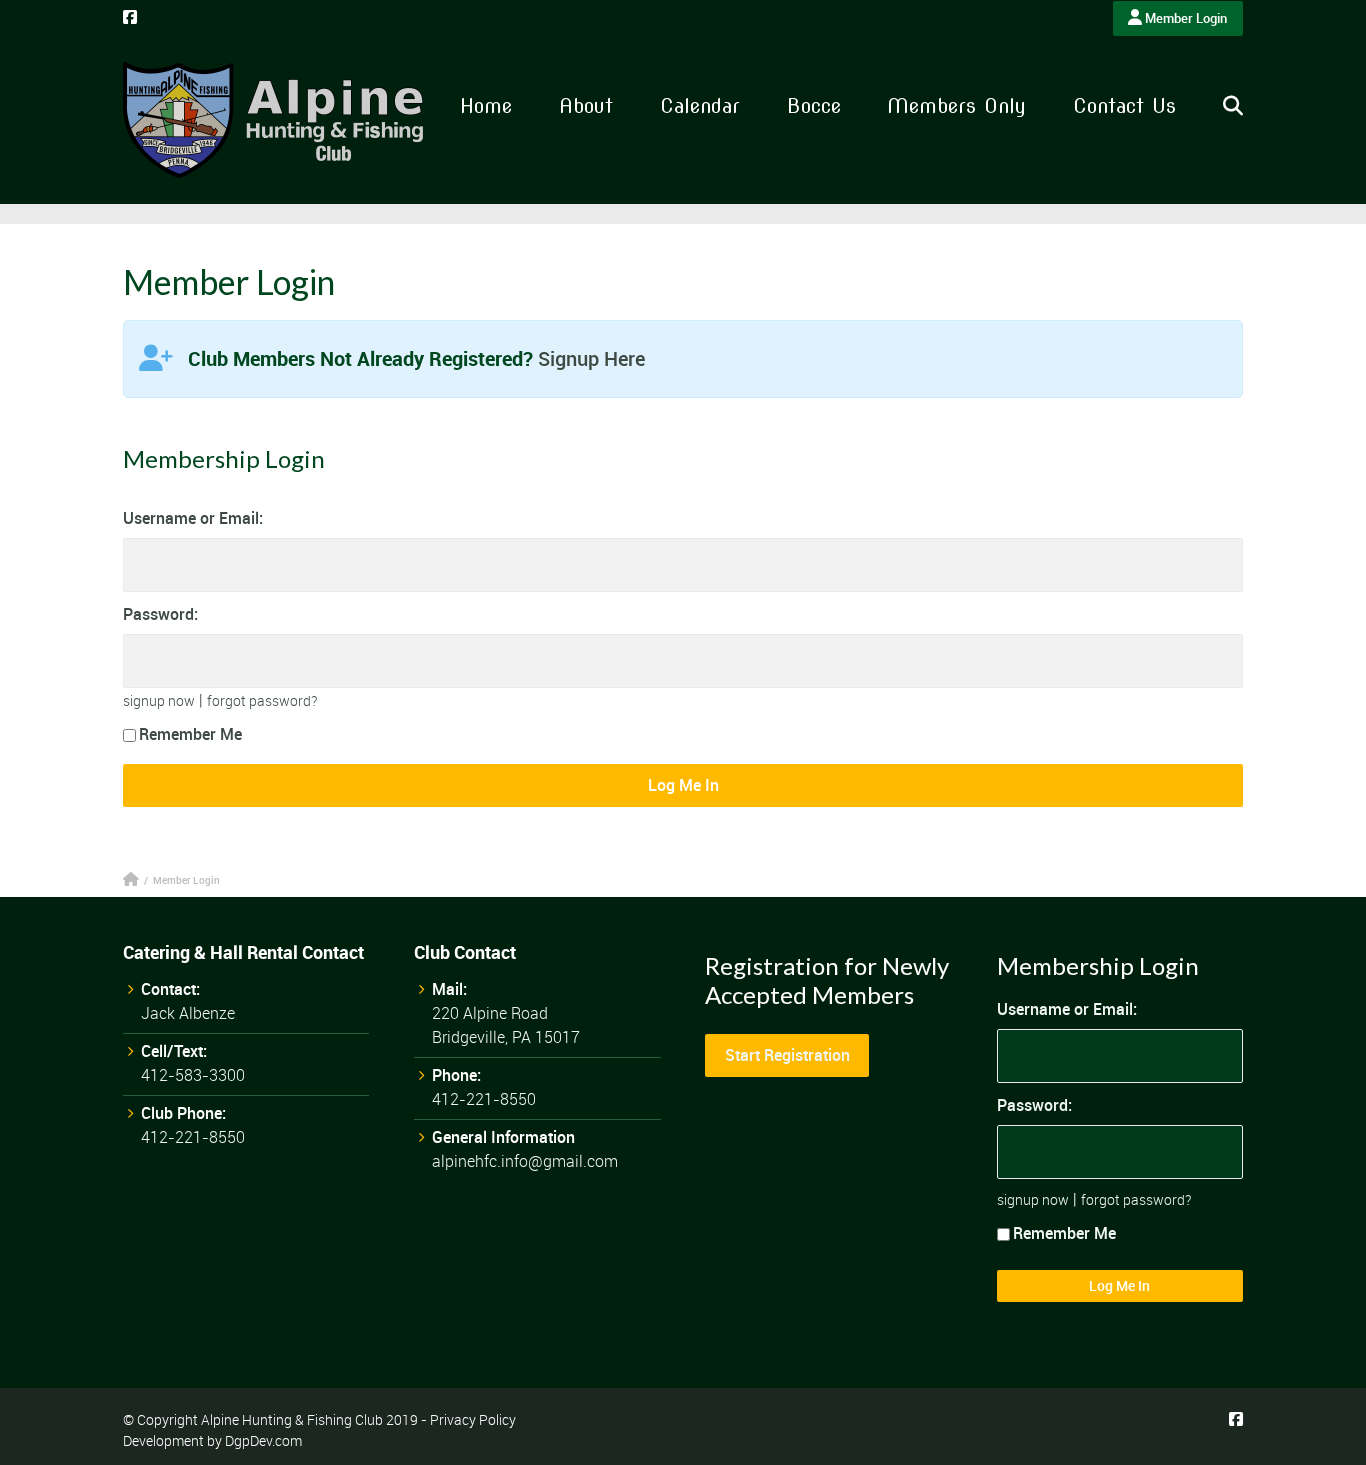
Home (486, 106)
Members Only (956, 106)
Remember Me (190, 734)
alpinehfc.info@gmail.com (525, 1161)
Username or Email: (193, 518)
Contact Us (1124, 106)
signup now (159, 700)
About (586, 106)
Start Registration (787, 1055)
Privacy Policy (473, 1419)
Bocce (814, 106)
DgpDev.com (263, 1440)
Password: (160, 614)
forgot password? (262, 700)
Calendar (700, 106)
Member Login (1184, 18)
